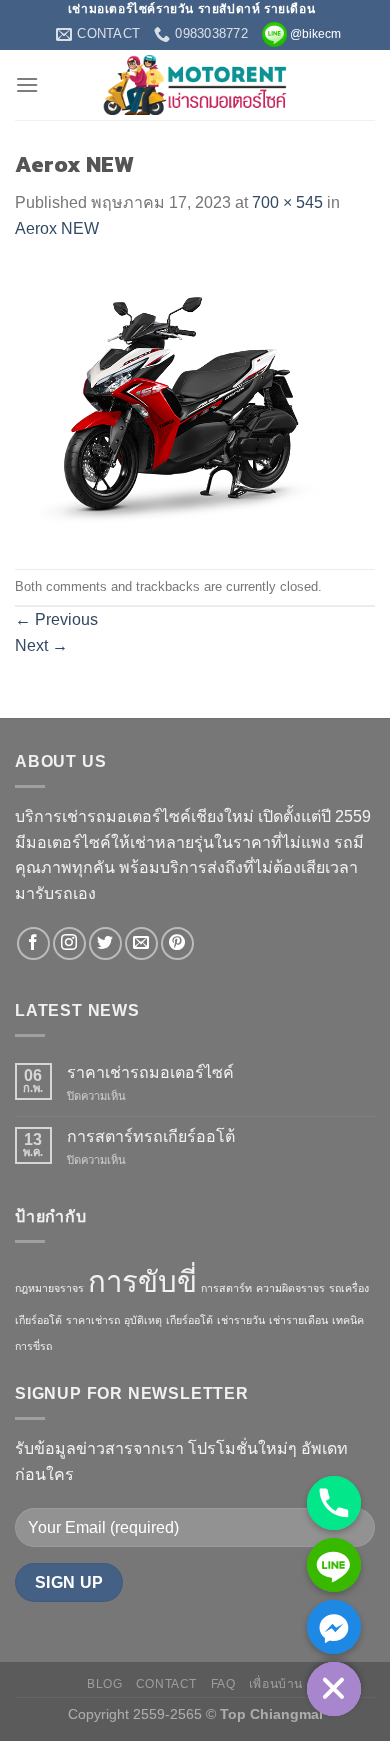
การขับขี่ (142, 1281)
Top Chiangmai (271, 1714)
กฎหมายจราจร (49, 1288)
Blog (104, 1684)
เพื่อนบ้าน (276, 1684)
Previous (56, 619)
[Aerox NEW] (195, 404)
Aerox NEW (57, 228)
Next (41, 645)
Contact (166, 1684)
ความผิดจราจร (290, 1288)
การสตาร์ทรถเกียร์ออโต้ (151, 1136)
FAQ (223, 1684)
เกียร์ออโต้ (189, 1320)
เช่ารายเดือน (298, 1320)
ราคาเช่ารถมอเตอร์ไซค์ (150, 1072)
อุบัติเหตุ (143, 1320)
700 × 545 (287, 202)
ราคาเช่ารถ (93, 1320)
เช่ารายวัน (241, 1320)
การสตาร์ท (226, 1288)
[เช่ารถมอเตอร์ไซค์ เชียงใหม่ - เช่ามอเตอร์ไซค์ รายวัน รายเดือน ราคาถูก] (195, 85)
